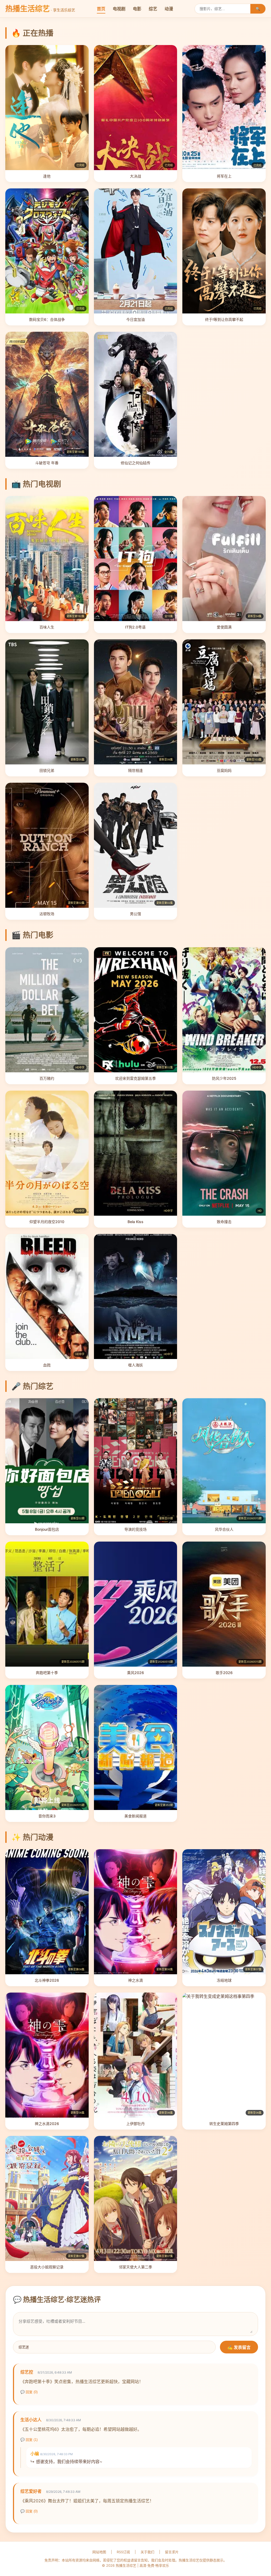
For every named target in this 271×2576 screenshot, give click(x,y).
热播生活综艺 (40, 9)
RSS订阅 (123, 2552)
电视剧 (119, 9)
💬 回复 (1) (29, 2440)
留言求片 (172, 2552)
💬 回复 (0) (29, 2392)
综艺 (153, 9)
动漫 (169, 9)
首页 (101, 9)
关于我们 (147, 2552)
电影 (137, 9)
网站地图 (99, 2552)
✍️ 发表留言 (239, 2347)
